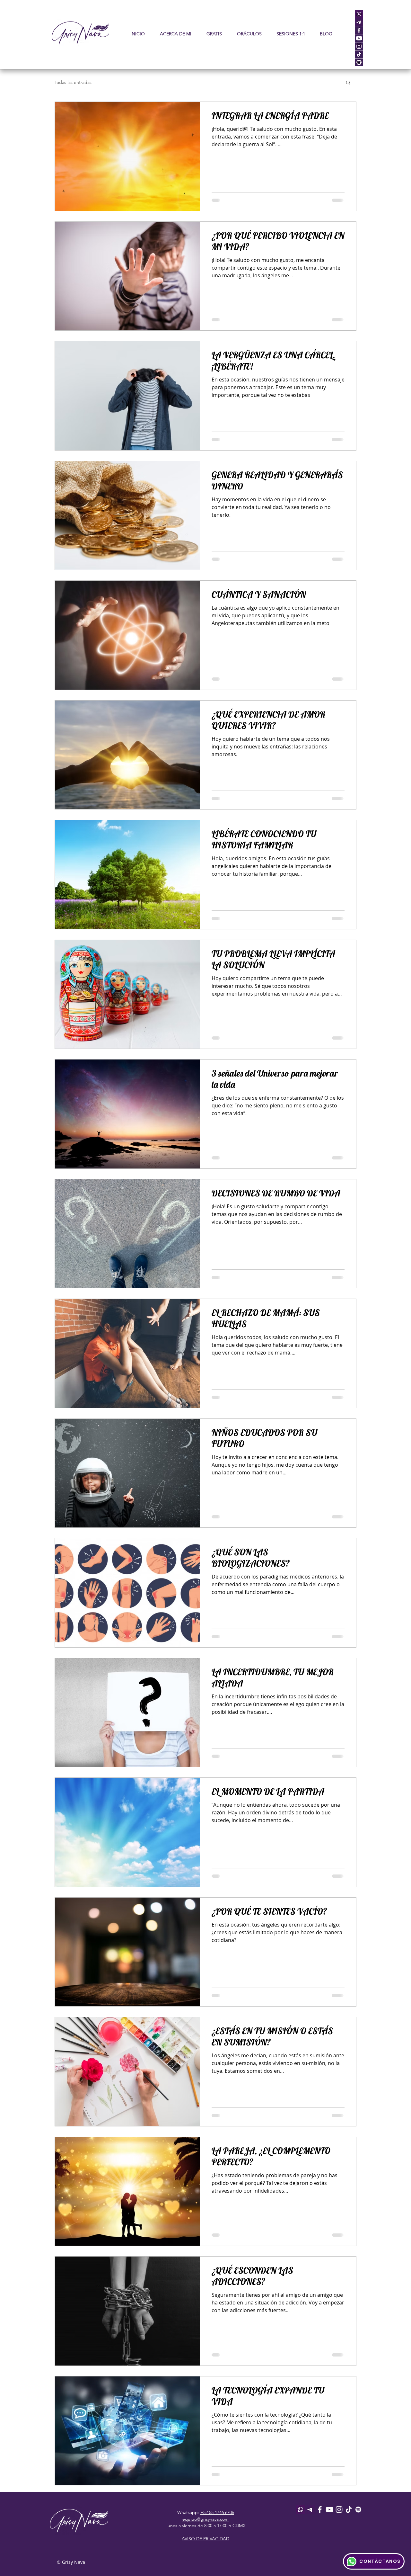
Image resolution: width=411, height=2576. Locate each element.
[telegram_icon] (359, 22)
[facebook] (359, 30)
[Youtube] (329, 2509)
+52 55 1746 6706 (217, 2512)
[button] (249, 34)
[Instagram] (339, 2509)
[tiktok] (359, 54)
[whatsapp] (359, 14)
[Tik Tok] (349, 2509)
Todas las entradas (73, 82)
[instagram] (359, 46)
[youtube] (359, 38)
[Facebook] (320, 2509)
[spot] (359, 62)
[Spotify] (358, 2509)
